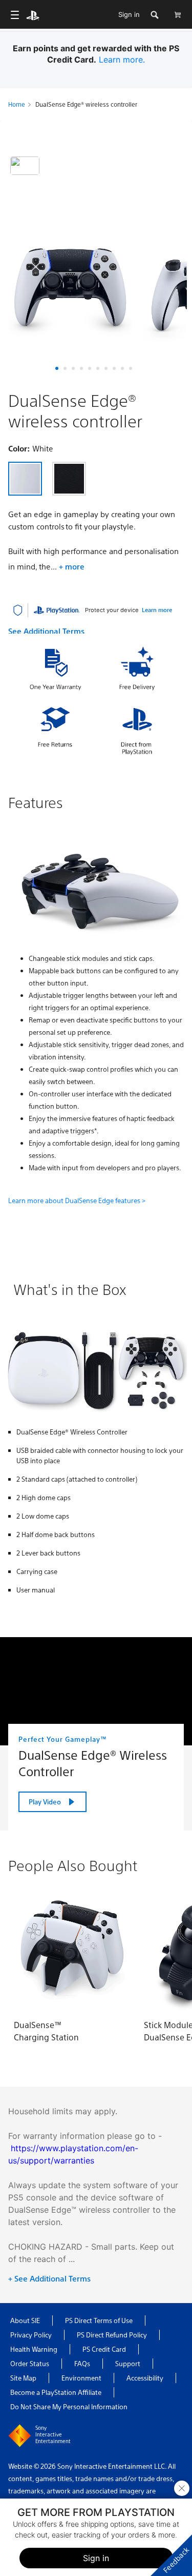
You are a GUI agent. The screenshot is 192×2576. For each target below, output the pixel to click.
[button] (57, 368)
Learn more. (122, 60)
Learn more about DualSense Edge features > (77, 1200)
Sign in (129, 14)
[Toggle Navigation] (15, 15)
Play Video (45, 1802)
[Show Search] (154, 15)
